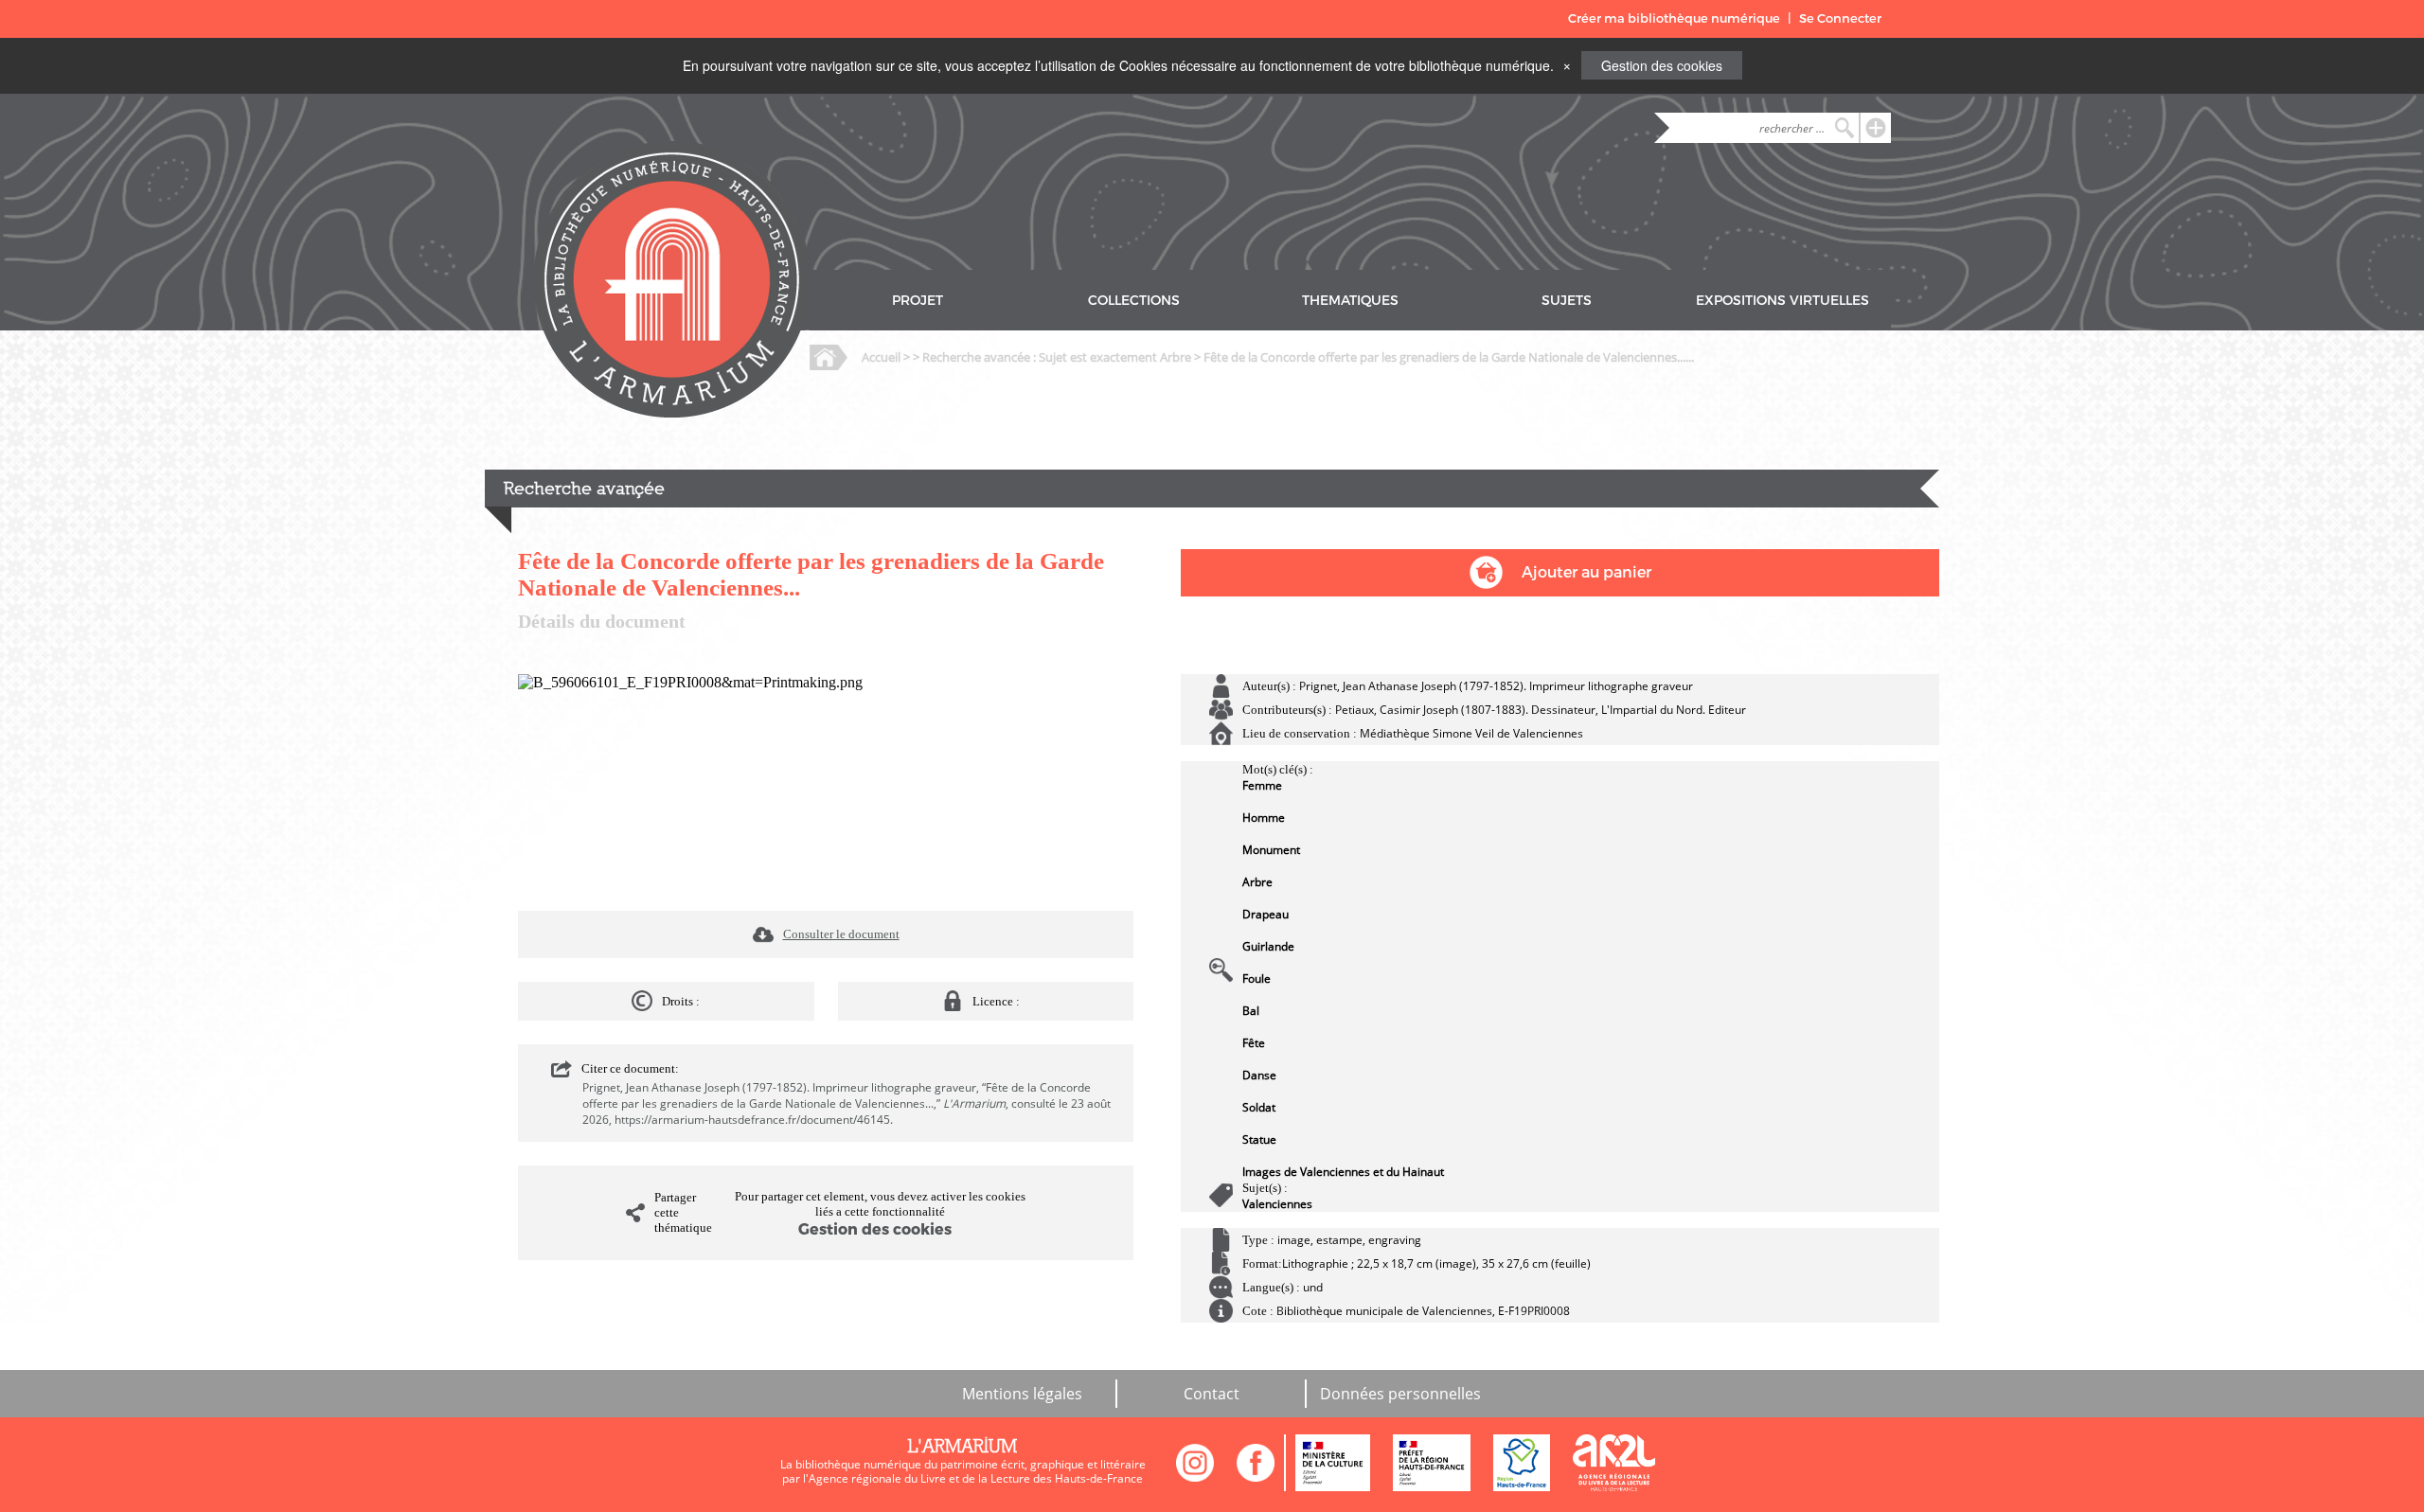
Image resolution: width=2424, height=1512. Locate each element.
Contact (1212, 1394)
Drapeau (1265, 914)
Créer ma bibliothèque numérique (1674, 18)
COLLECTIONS (1134, 301)
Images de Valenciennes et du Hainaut (1343, 1172)
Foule (1257, 978)
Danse (1259, 1075)
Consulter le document (841, 934)
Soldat (1259, 1107)
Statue (1259, 1139)
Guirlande (1268, 946)
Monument (1271, 850)
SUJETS (1567, 301)
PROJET (918, 301)
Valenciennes (1277, 1204)
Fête (1254, 1043)
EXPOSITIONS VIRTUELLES (1782, 301)
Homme (1264, 818)
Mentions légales (1022, 1394)
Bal (1251, 1011)
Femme (1262, 785)
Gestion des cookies (1662, 65)
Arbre (1257, 882)
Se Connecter (1840, 18)
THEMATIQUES (1350, 301)
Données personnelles (1400, 1394)
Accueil (881, 357)
